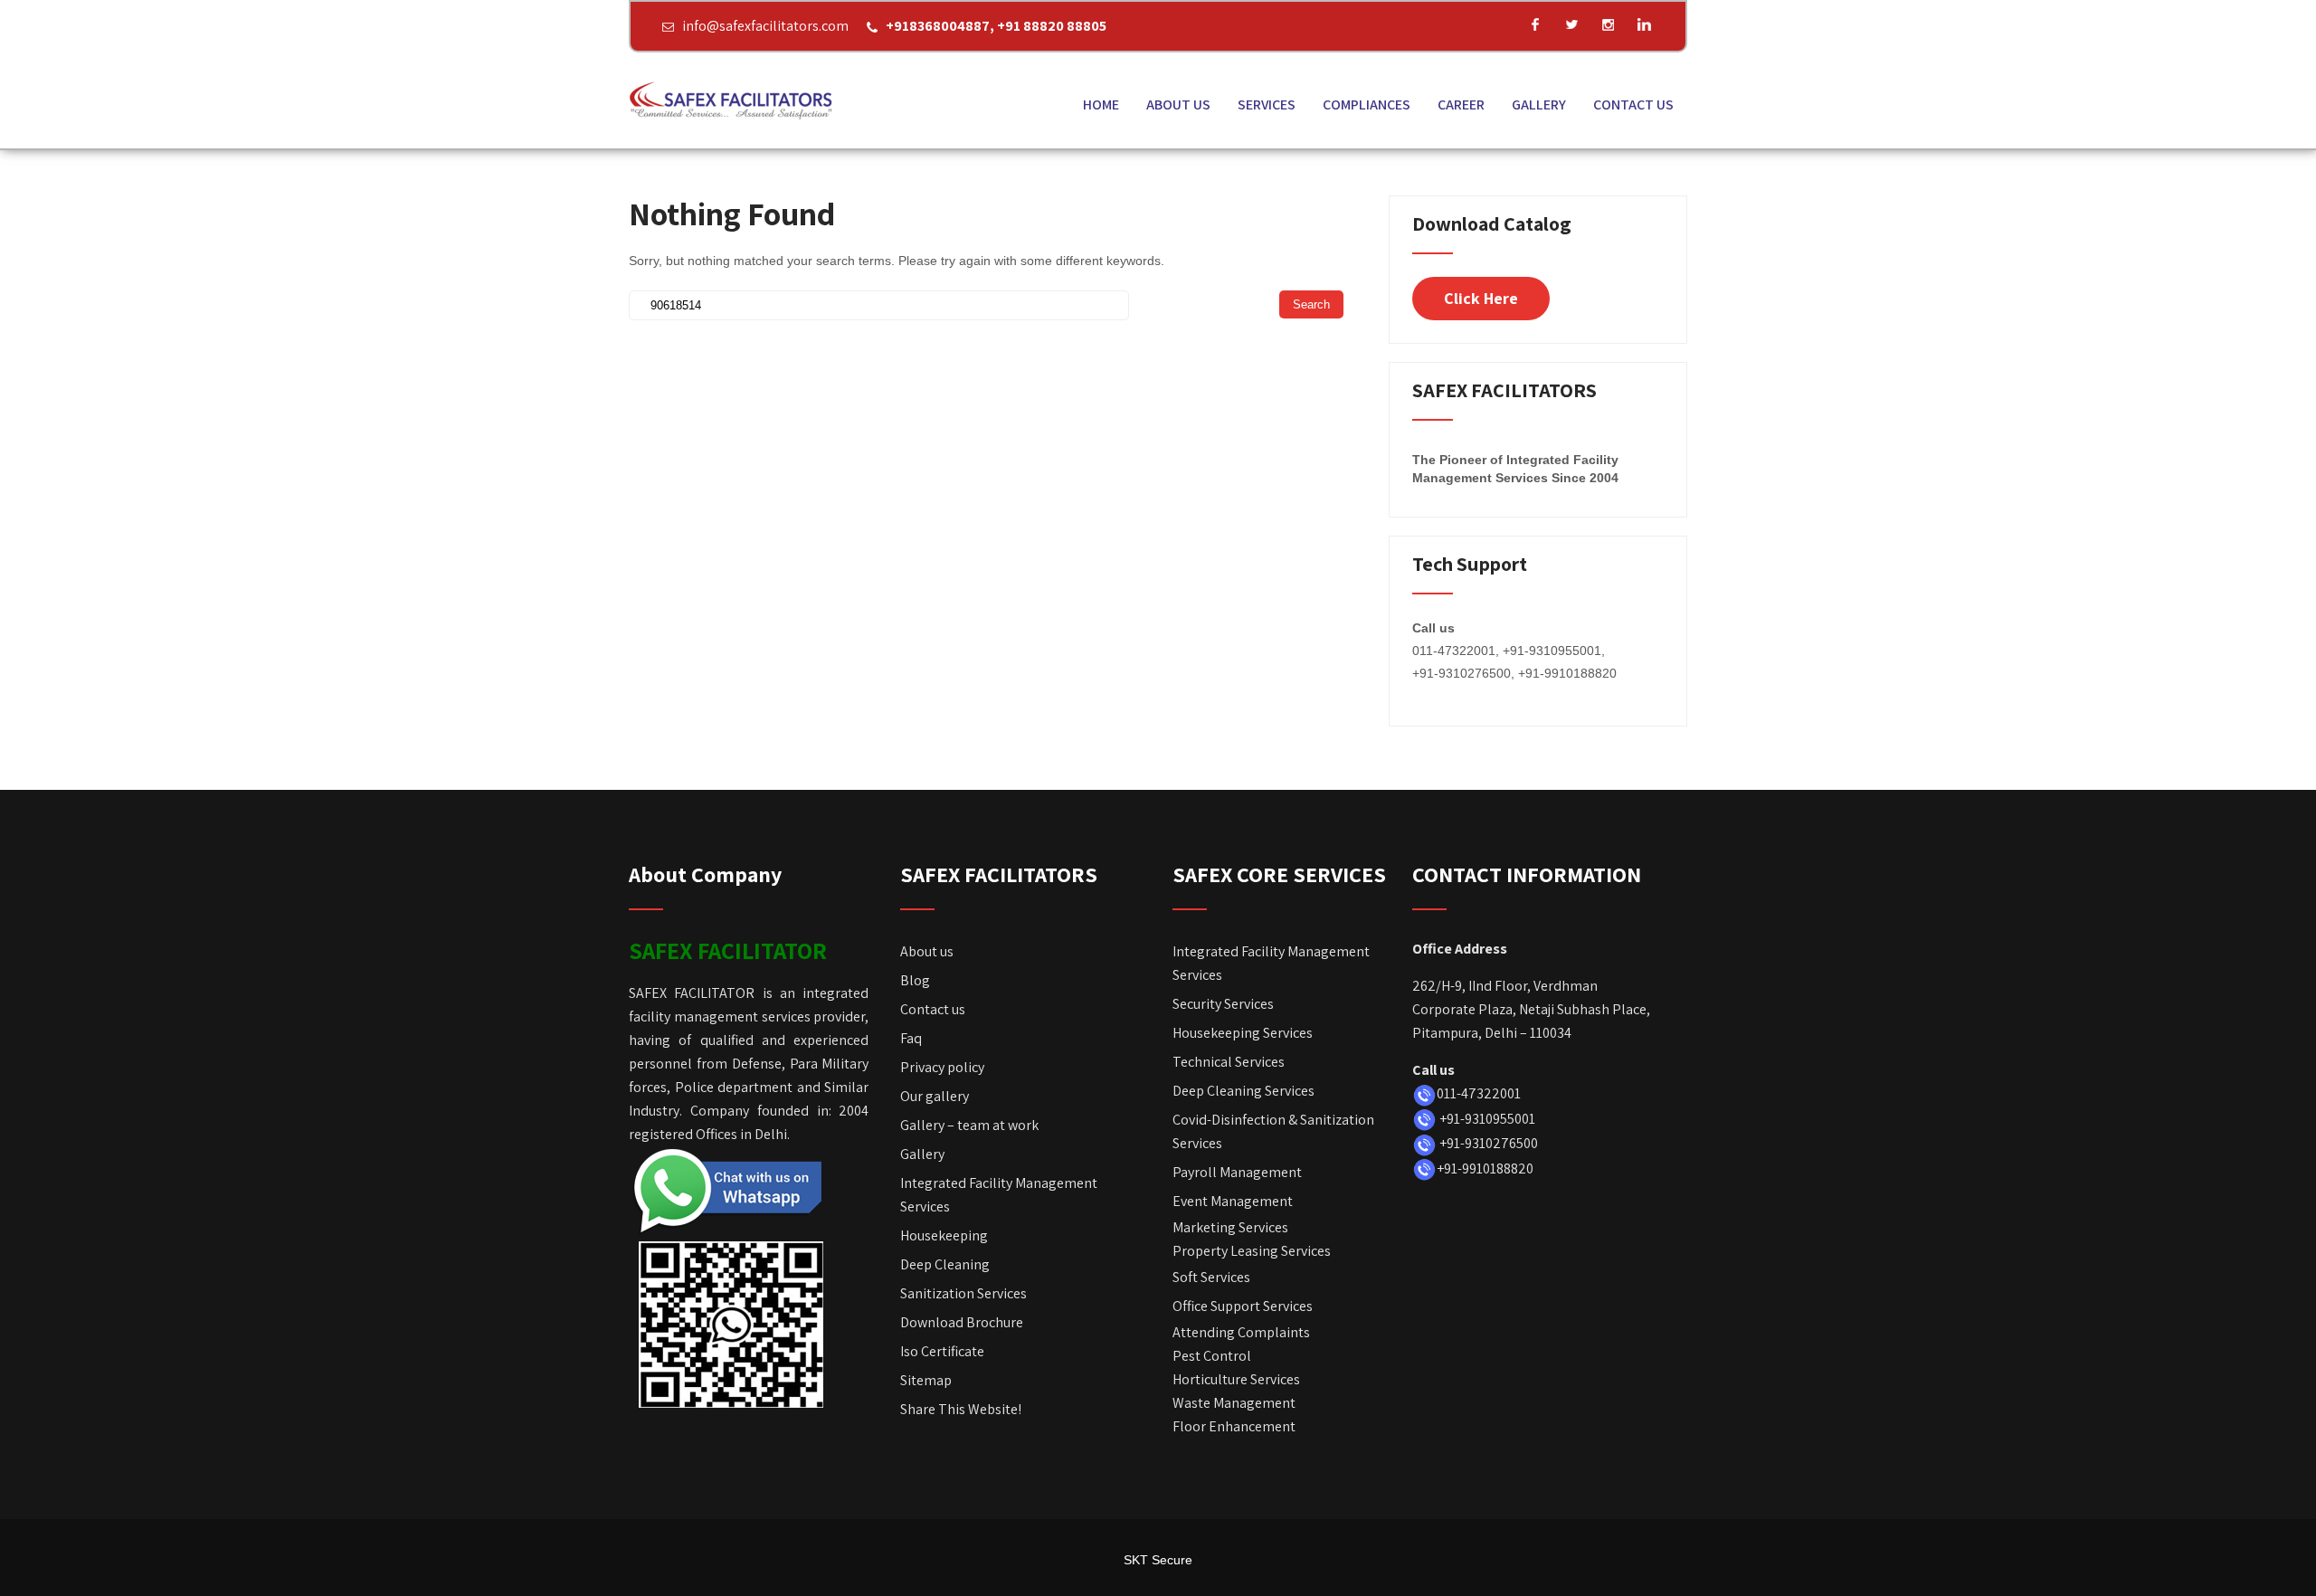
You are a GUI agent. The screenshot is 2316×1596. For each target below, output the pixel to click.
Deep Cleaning (945, 1264)
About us (1178, 104)
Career (1461, 104)
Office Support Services (1243, 1306)
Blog (915, 980)
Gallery (1539, 104)
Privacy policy (942, 1067)
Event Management (1233, 1201)
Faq (911, 1038)
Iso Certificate (942, 1351)
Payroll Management (1237, 1172)
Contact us (1633, 104)
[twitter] (1571, 24)
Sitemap (926, 1380)
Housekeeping (944, 1235)
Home (1101, 104)
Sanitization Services (963, 1293)
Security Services (1223, 1004)
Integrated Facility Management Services (999, 1195)
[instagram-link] (1608, 24)
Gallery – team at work (969, 1125)
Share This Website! (961, 1409)
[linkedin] (1644, 24)
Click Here (1481, 298)
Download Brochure (963, 1322)
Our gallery (935, 1096)
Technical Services (1229, 1062)
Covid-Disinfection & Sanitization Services (1273, 1131)
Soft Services (1211, 1277)
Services (1267, 104)
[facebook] (1535, 24)
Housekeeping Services (1243, 1033)
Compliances (1367, 104)
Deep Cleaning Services (1243, 1091)
